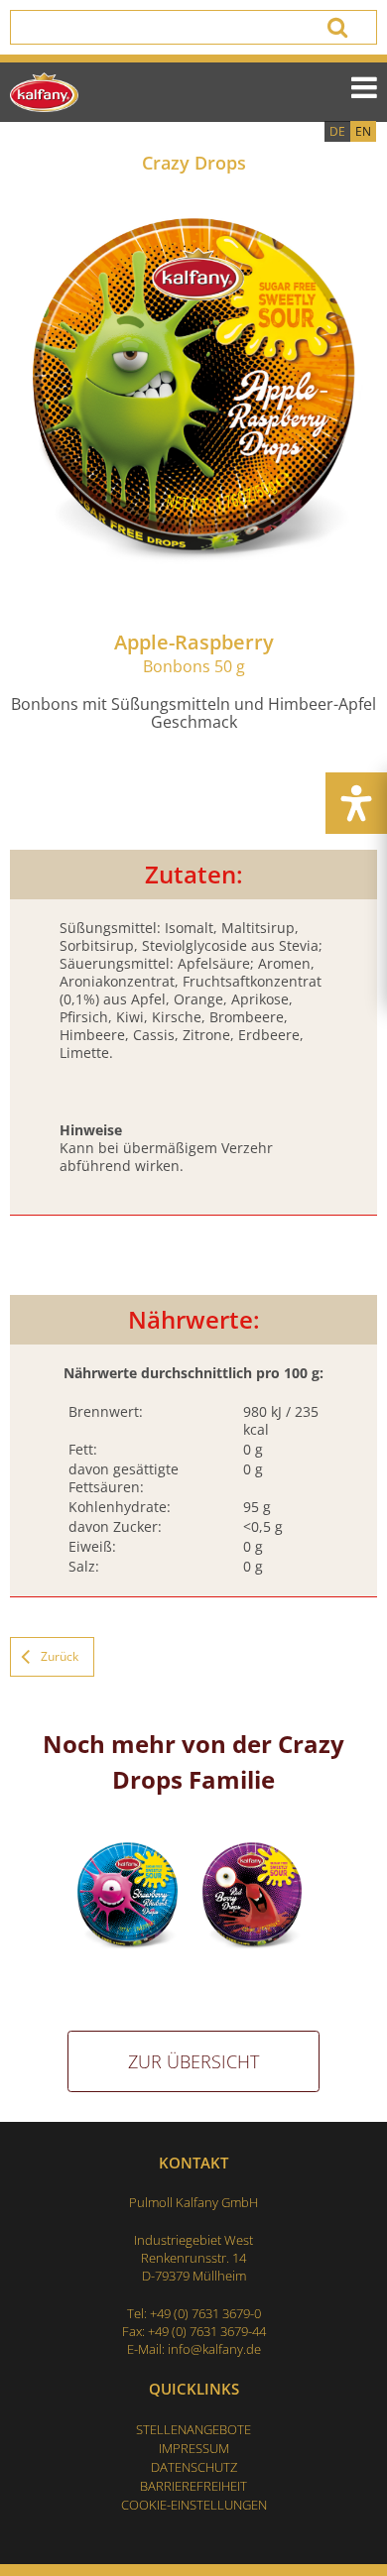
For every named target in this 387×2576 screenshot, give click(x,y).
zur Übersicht (193, 2061)
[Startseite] (44, 92)
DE (337, 131)
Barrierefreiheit (193, 2486)
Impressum (194, 2448)
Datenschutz (194, 2467)
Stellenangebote (193, 2429)
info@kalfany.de (214, 2349)
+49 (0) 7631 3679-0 (205, 2313)
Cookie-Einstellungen (194, 2505)
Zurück (60, 1656)
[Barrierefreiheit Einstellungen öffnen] (356, 803)
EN (363, 131)
